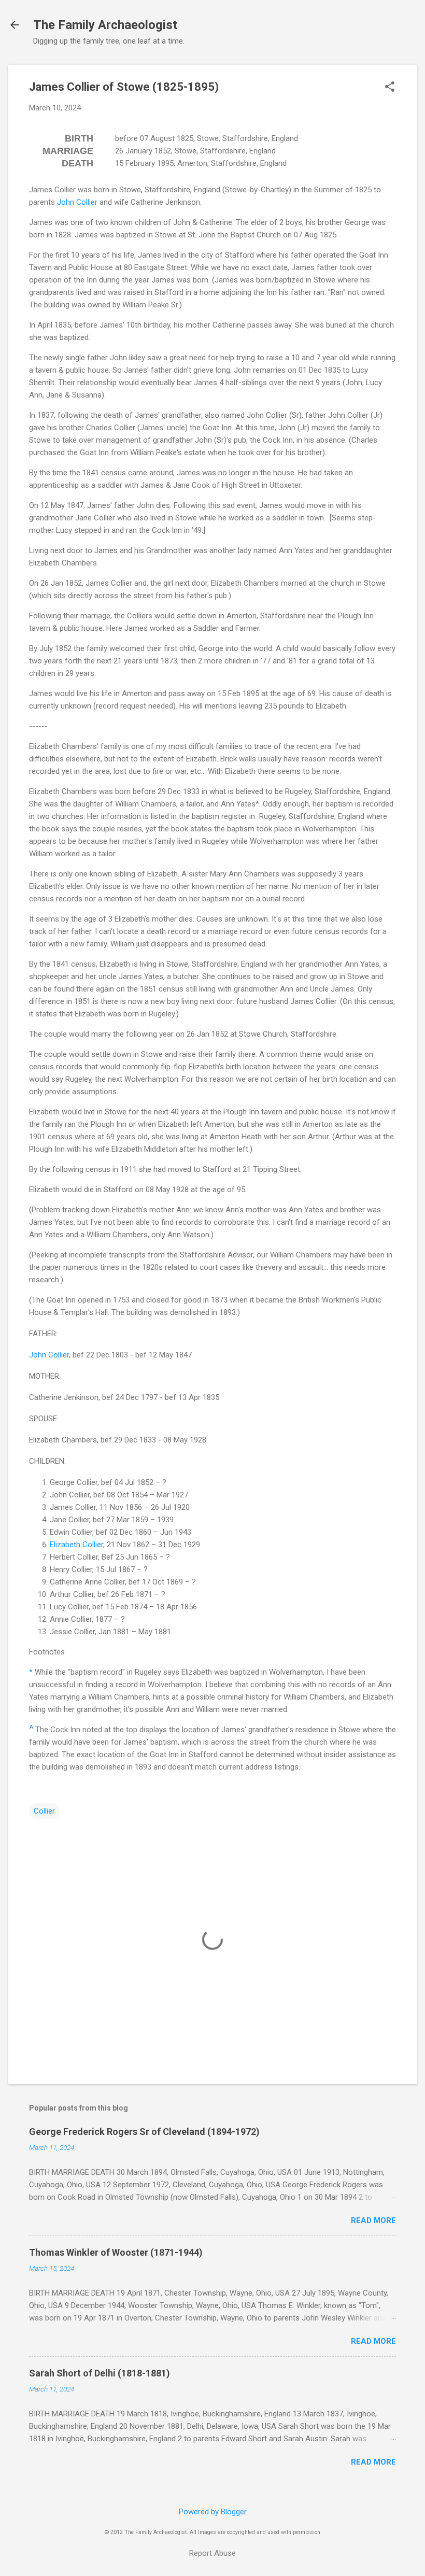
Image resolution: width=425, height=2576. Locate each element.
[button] (390, 88)
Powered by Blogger (213, 2512)
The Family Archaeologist (105, 25)
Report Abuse (212, 2553)
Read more (373, 2220)
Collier (44, 1811)
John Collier (77, 202)
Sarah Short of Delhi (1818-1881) (100, 2373)
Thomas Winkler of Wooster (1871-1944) (116, 2252)
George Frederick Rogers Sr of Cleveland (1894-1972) (144, 2132)
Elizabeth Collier (76, 1545)
